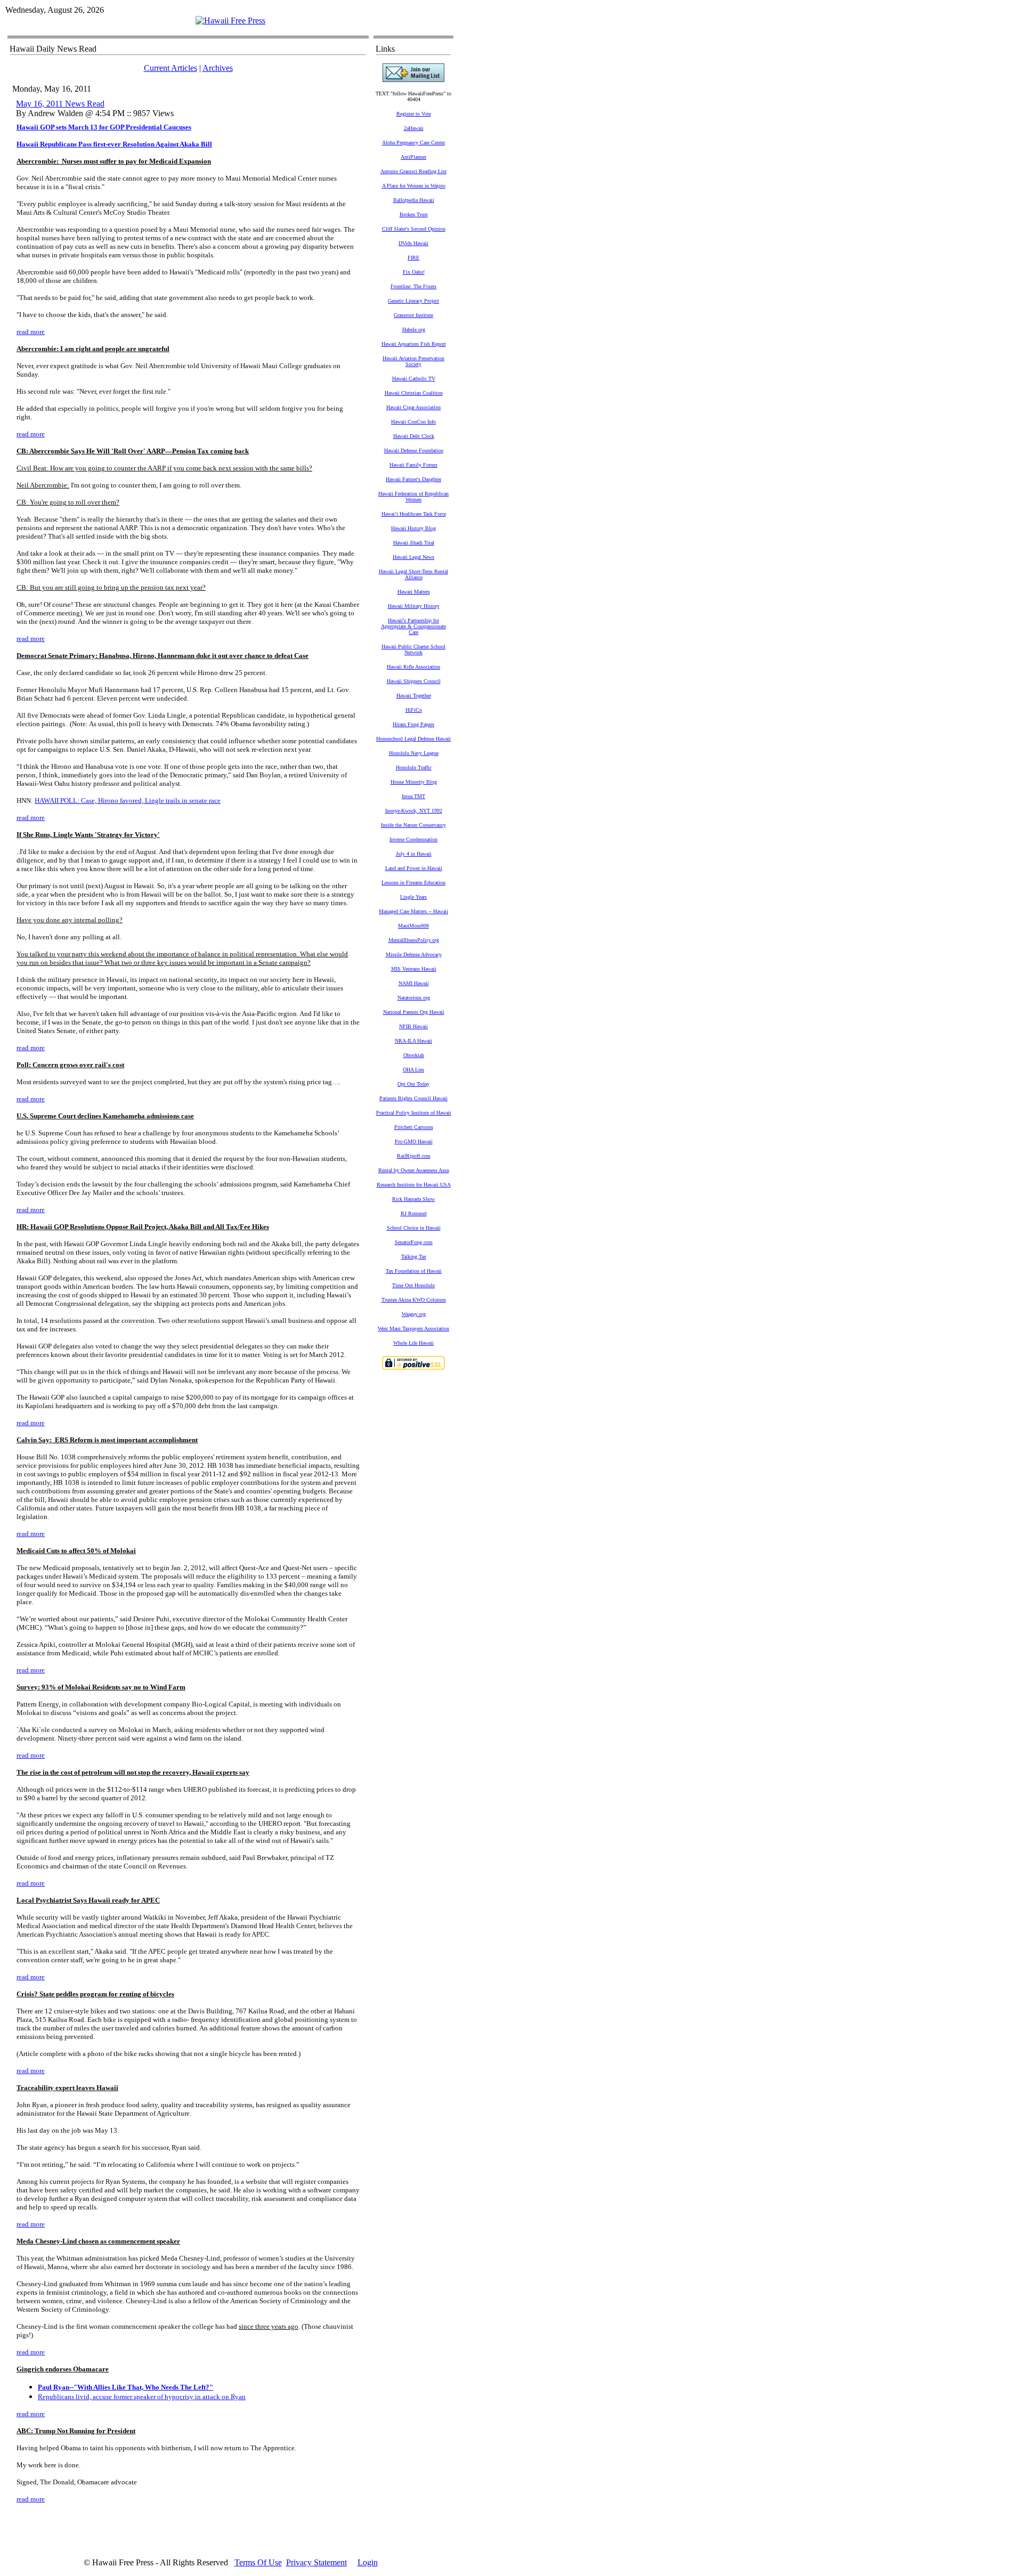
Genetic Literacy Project (413, 301)
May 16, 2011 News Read (60, 104)
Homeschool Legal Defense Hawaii (413, 739)
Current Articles (170, 68)
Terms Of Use (258, 2562)
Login (368, 2562)
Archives (218, 68)
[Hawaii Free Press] (230, 21)
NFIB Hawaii (413, 1026)
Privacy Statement (316, 2562)
